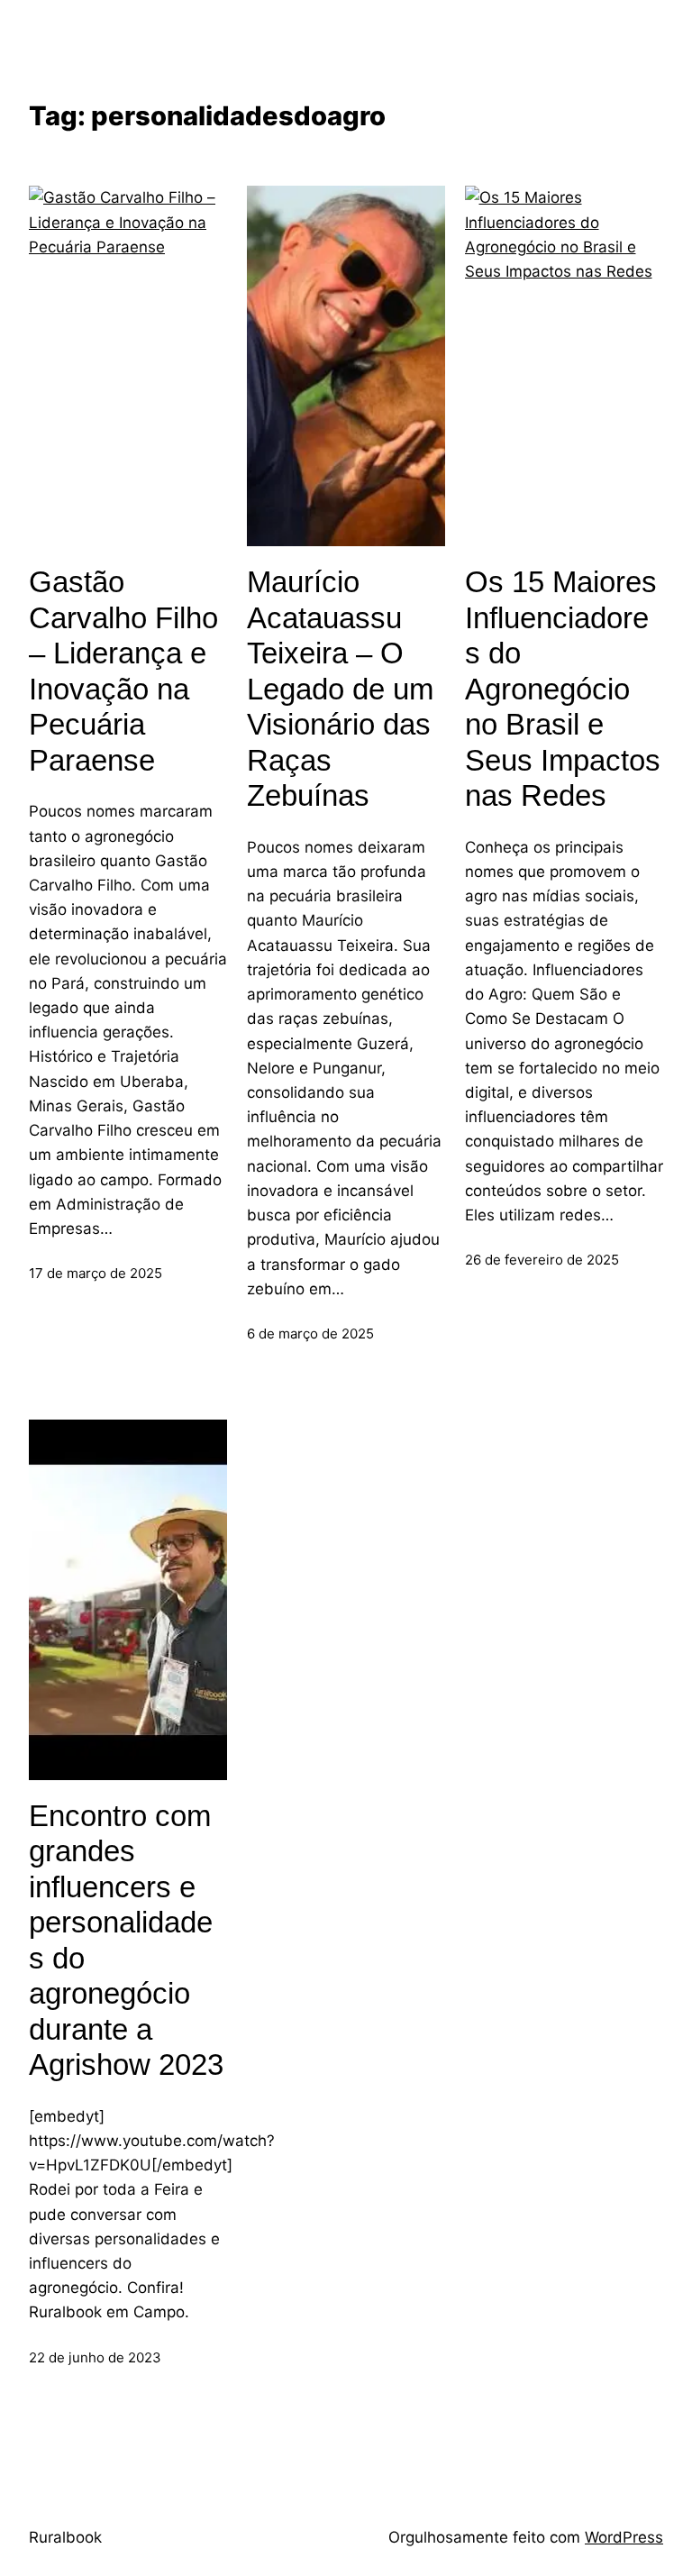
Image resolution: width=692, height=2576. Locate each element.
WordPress (624, 2537)
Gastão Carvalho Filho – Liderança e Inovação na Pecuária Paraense (123, 671)
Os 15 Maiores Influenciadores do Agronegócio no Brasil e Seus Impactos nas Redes (563, 689)
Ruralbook (65, 2537)
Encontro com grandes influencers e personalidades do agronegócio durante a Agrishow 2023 (126, 1941)
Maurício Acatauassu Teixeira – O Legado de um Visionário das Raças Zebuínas (340, 689)
